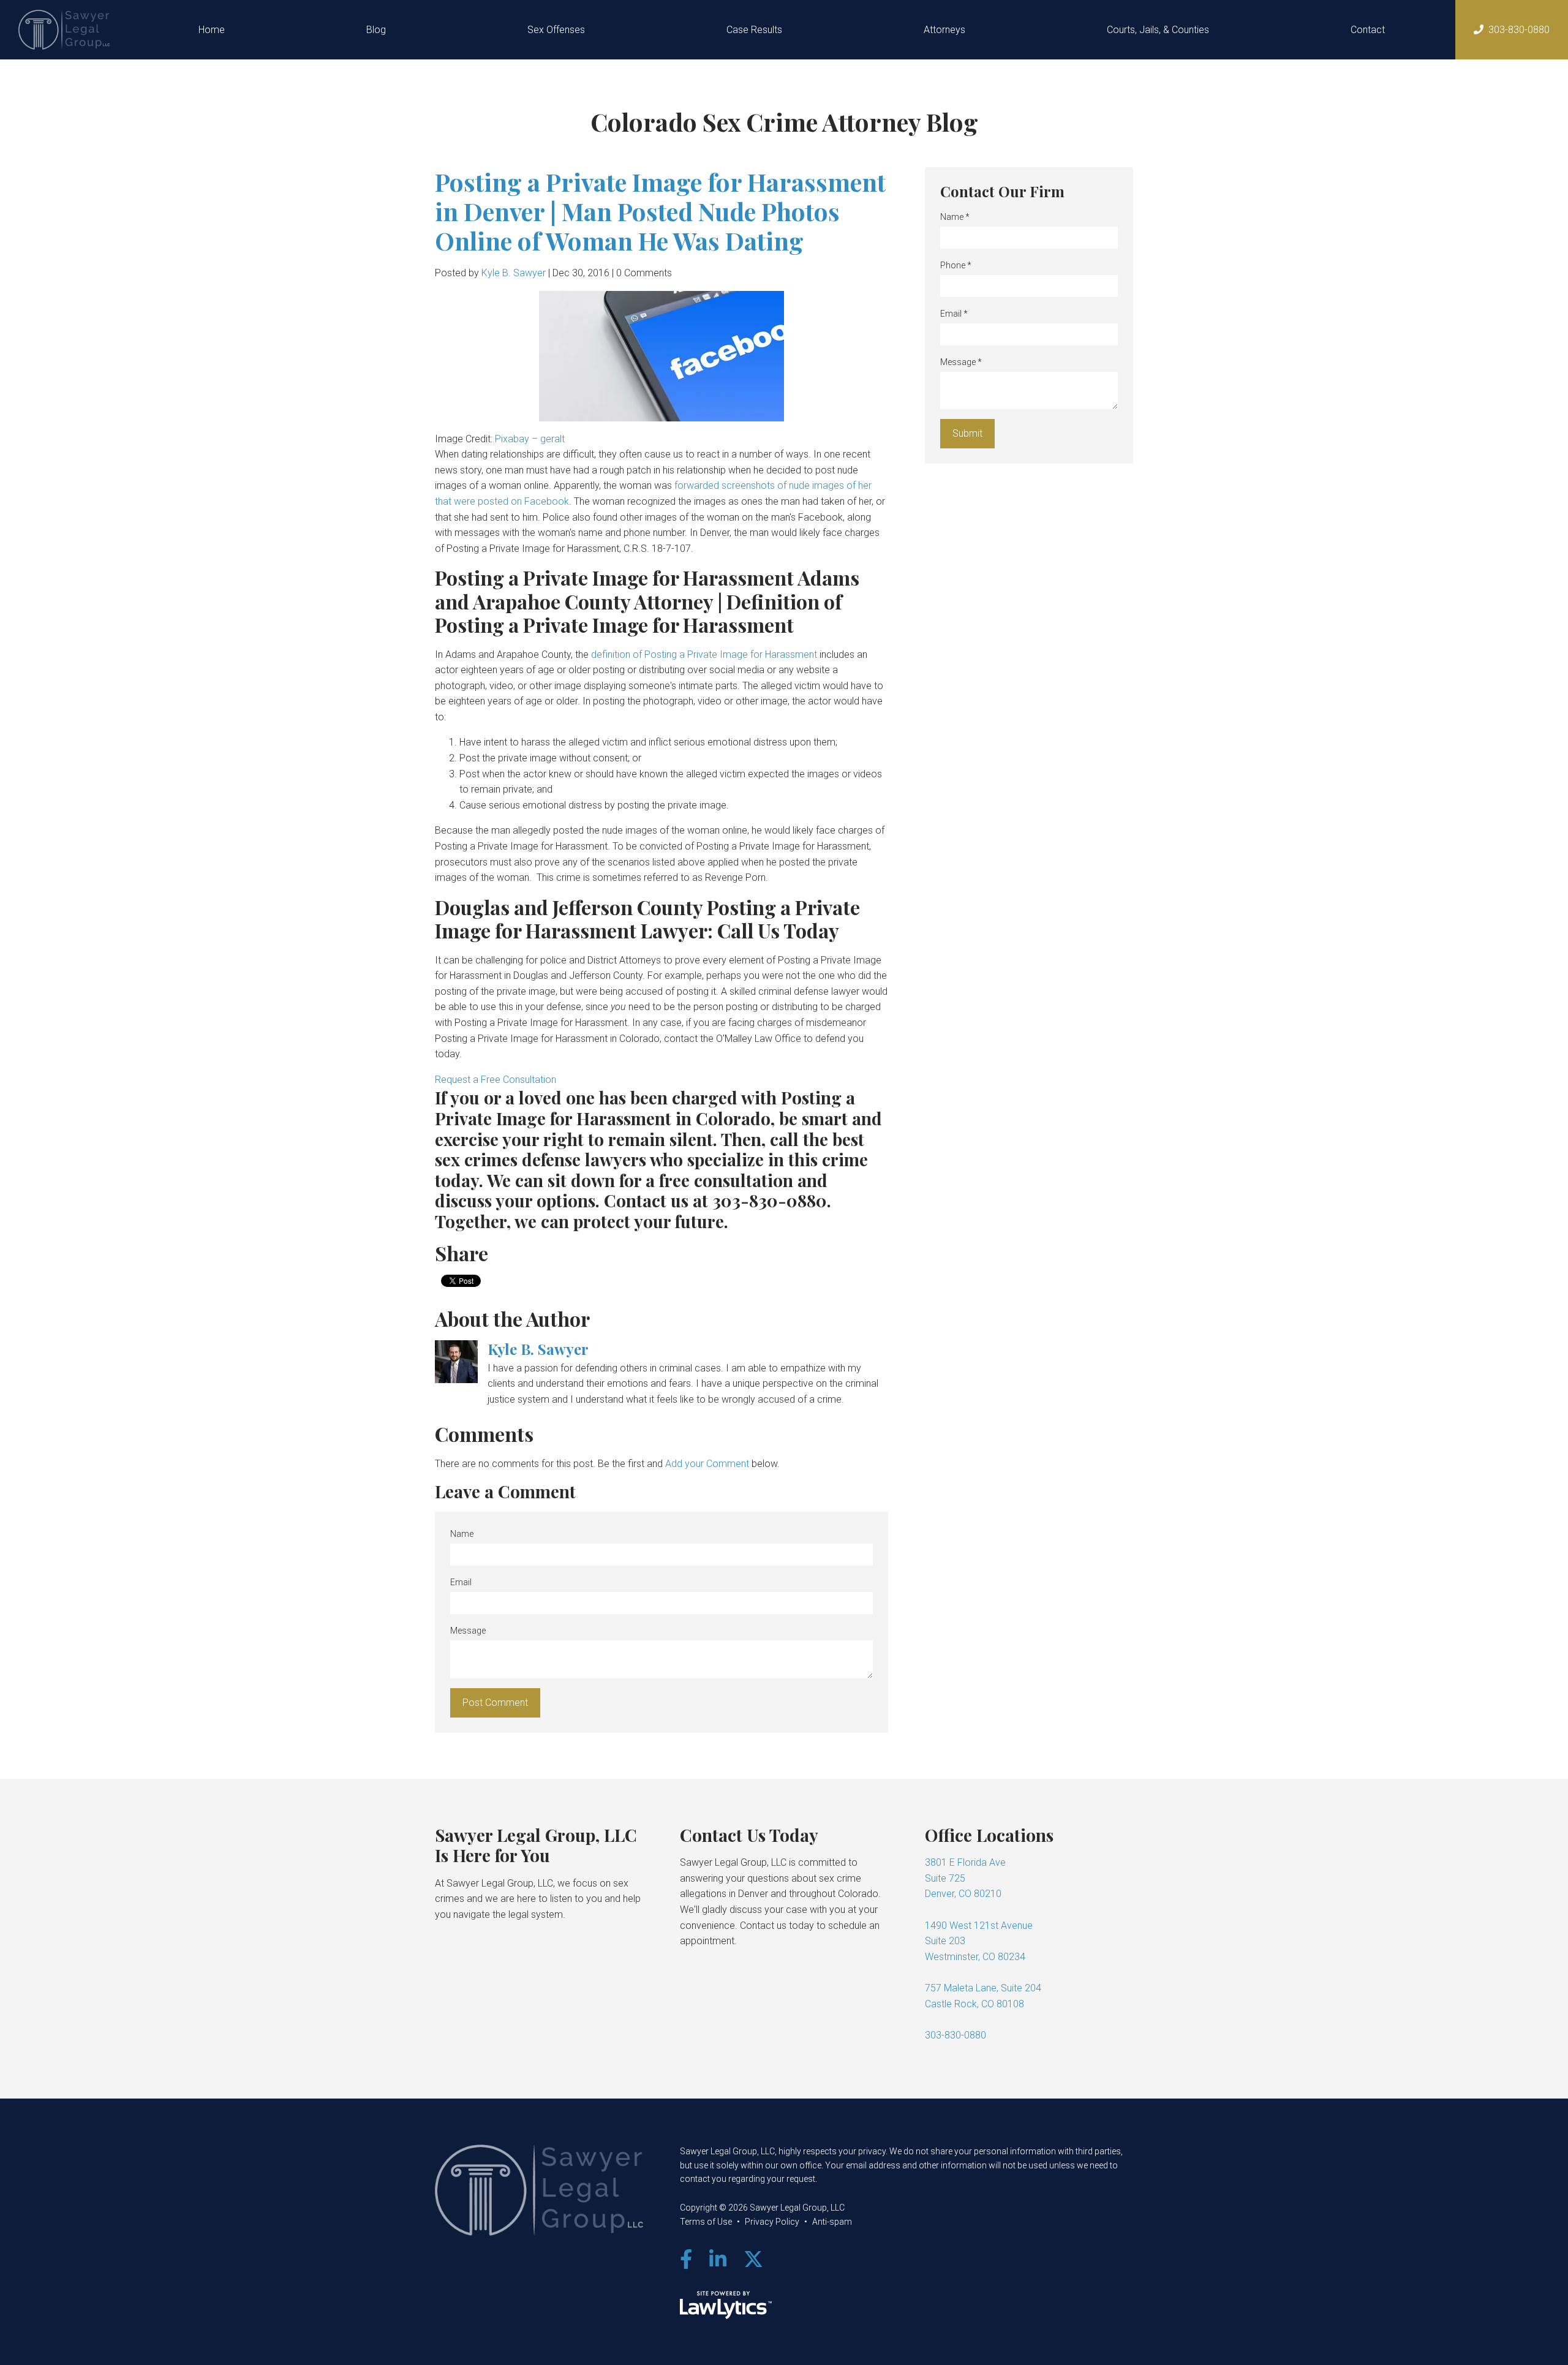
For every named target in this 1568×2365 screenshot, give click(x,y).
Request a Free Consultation (496, 1080)
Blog (376, 30)
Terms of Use (706, 2222)
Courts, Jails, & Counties (1158, 30)
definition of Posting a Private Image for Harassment (704, 654)
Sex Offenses (556, 30)
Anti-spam (832, 2222)
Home (212, 30)
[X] (753, 2260)
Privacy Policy (772, 2222)
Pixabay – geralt (530, 439)
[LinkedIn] (718, 2260)
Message (468, 1631)
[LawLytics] (726, 2305)
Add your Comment (707, 1464)
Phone (956, 265)
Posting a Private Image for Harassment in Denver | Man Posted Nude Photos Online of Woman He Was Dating (660, 211)
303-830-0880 (1519, 30)
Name (462, 1534)
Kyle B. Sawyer (514, 273)
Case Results (754, 30)
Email (461, 1582)
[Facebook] (686, 2260)
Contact (1368, 30)
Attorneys (944, 30)
